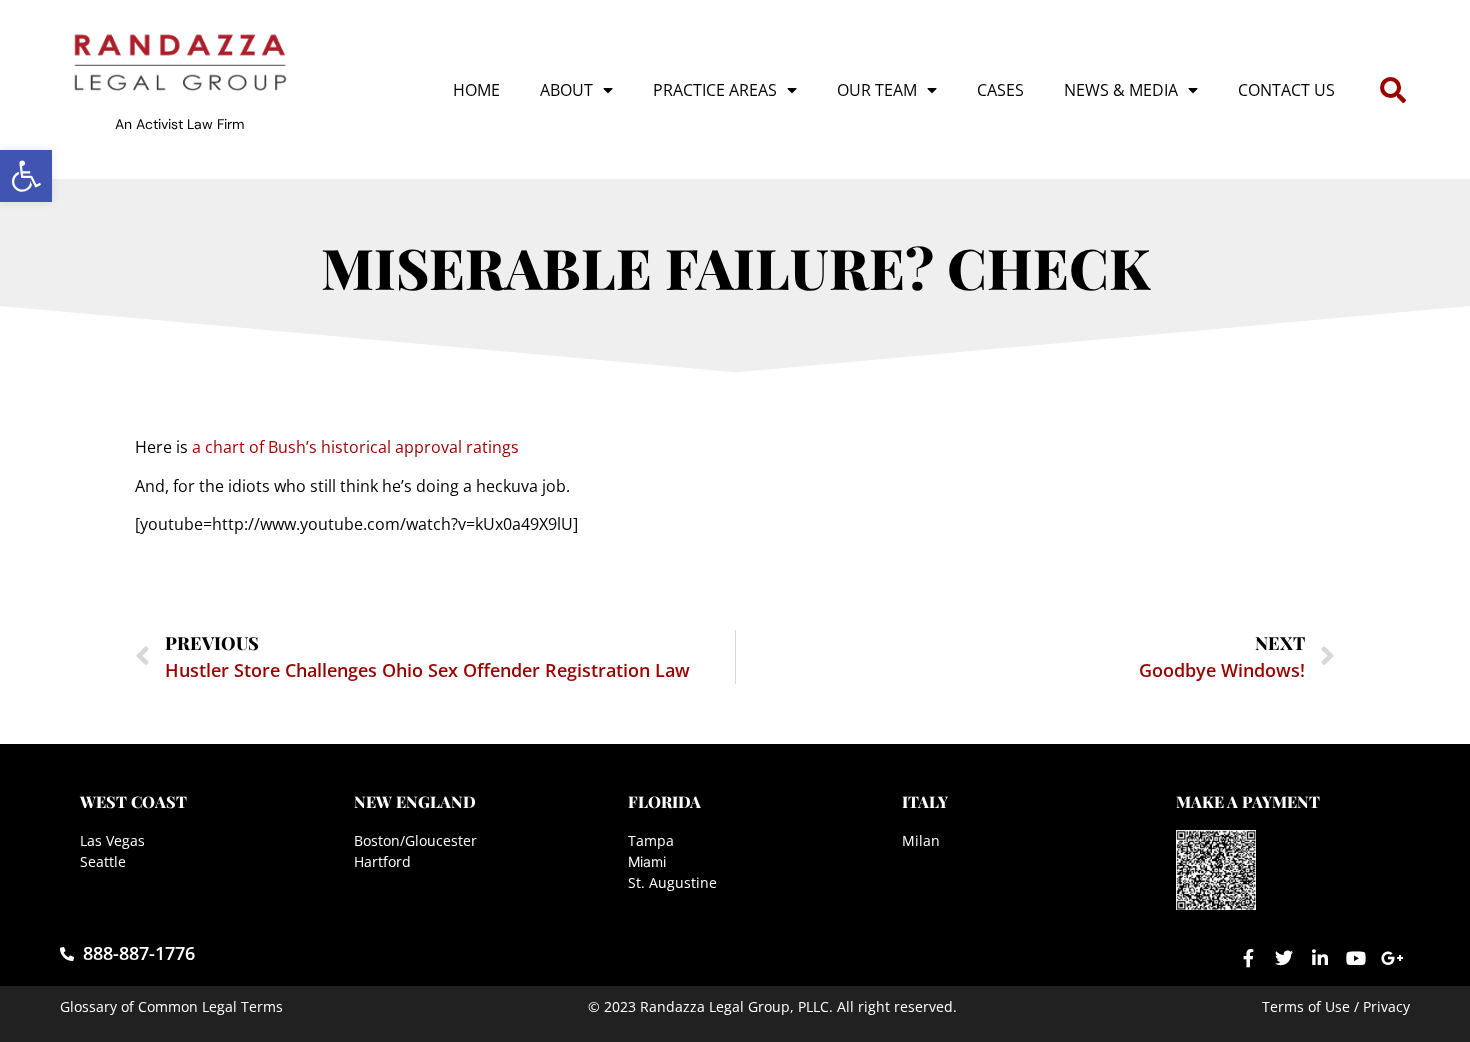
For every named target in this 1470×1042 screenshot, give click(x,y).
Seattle (103, 861)
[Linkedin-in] (1320, 958)
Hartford (382, 861)
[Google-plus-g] (1392, 958)
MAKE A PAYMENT (1248, 801)
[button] (26, 176)
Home (476, 90)
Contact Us (1286, 90)
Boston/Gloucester (415, 840)
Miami (647, 861)
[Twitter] (1284, 958)
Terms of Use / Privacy (1336, 1006)
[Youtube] (1356, 958)
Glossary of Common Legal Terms (171, 1006)
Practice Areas (715, 90)
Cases (1000, 90)
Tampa (651, 840)
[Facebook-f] (1248, 958)
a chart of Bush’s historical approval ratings (355, 447)
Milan (921, 840)
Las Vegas (112, 840)
